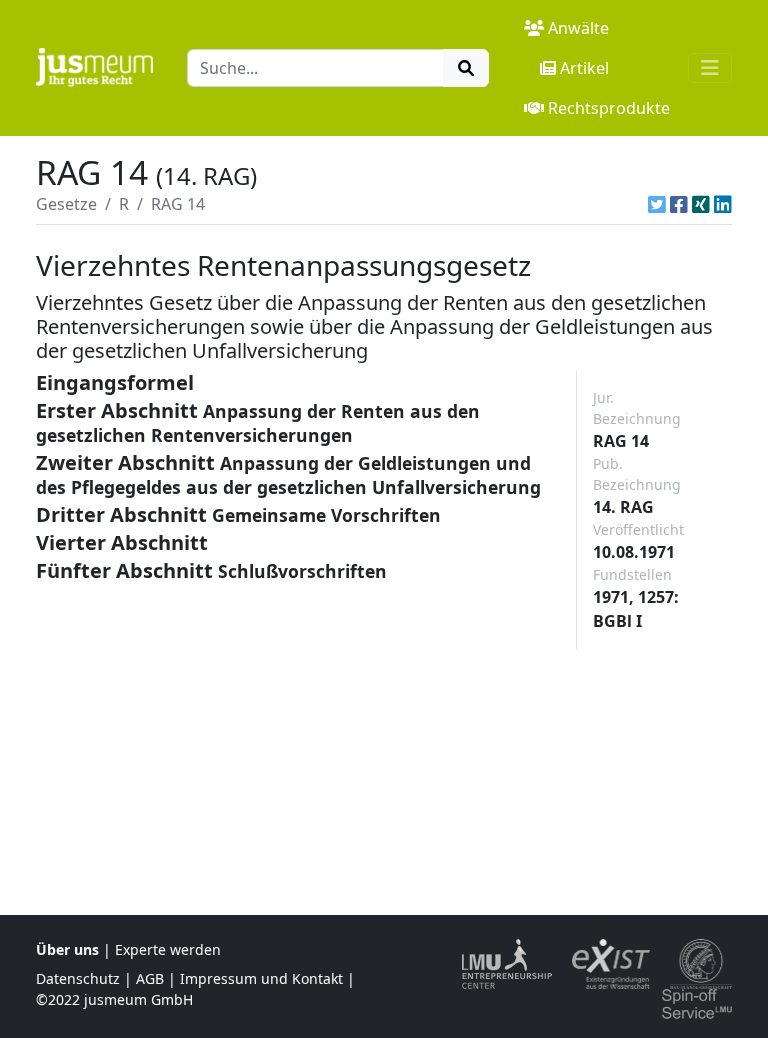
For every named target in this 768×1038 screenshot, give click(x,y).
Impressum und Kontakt (261, 978)
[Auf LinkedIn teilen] (723, 204)
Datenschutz (78, 978)
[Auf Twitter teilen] (657, 204)
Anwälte (578, 28)
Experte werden (168, 949)
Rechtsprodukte (609, 108)
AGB (150, 978)
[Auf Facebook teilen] (679, 204)
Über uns (67, 949)
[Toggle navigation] (710, 68)
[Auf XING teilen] (701, 204)
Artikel (584, 68)
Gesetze (66, 204)
